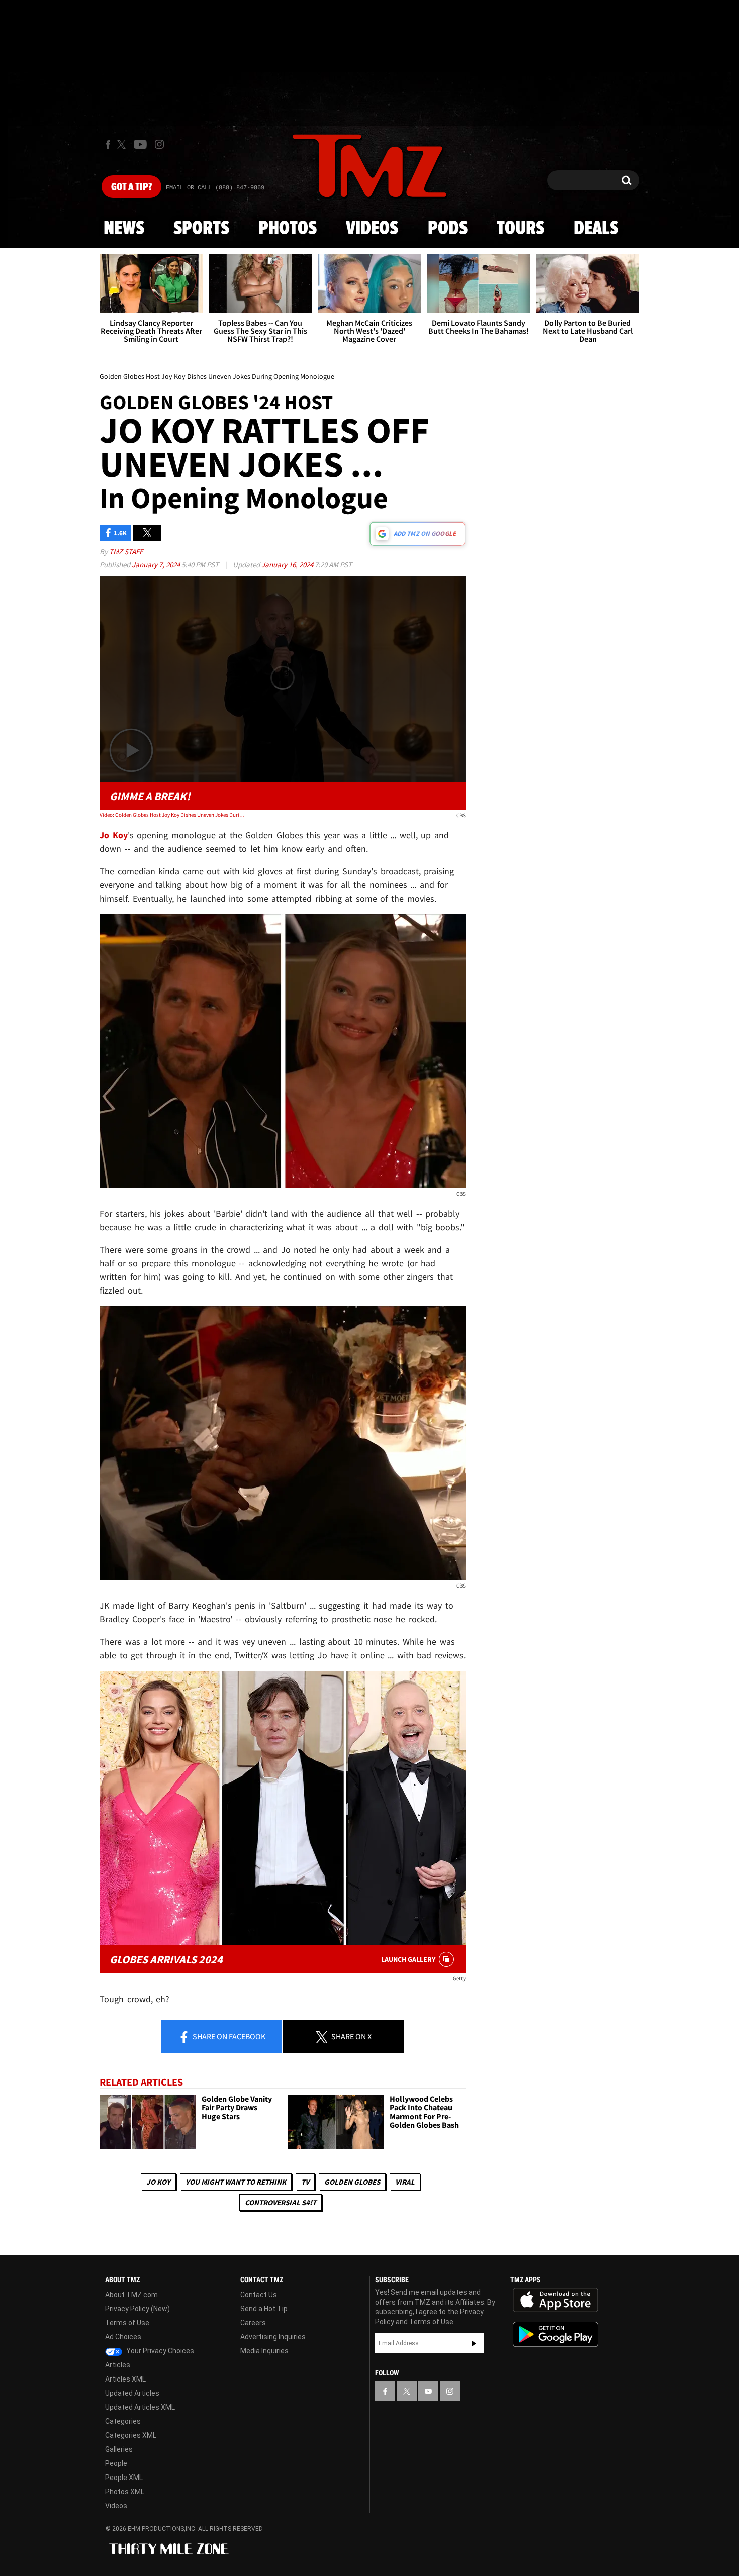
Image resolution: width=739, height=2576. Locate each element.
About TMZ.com (131, 2295)
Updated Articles (132, 2393)
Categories (123, 2421)
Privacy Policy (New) (137, 2309)
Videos (372, 229)
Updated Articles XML (140, 2407)
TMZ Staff (126, 552)
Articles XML (125, 2379)
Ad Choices (123, 2337)
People (116, 2463)
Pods (448, 229)
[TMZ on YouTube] (428, 2391)
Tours (521, 229)
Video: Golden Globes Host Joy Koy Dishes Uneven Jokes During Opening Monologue (173, 815)
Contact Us (259, 2295)
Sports (201, 229)
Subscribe (474, 2343)
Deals (596, 229)
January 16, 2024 (288, 565)
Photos (288, 229)
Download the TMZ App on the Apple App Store (556, 2300)
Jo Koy (158, 2182)
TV (305, 2182)
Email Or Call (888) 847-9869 (215, 188)
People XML (124, 2478)
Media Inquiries (264, 2351)
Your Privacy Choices (159, 2351)
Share (228, 2036)
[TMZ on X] (123, 144)
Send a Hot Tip (264, 2309)
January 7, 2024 (157, 565)
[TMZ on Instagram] (159, 144)
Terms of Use (127, 2323)
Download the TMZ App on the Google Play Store (556, 2335)
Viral (405, 2182)
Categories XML (131, 2435)
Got (131, 187)
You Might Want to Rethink (236, 2182)
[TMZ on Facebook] (108, 144)
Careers (253, 2323)
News (124, 229)
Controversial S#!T (281, 2202)
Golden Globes (352, 2182)
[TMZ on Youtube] (140, 144)
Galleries (119, 2449)
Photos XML (125, 2492)
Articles (118, 2365)
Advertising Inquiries (273, 2337)
